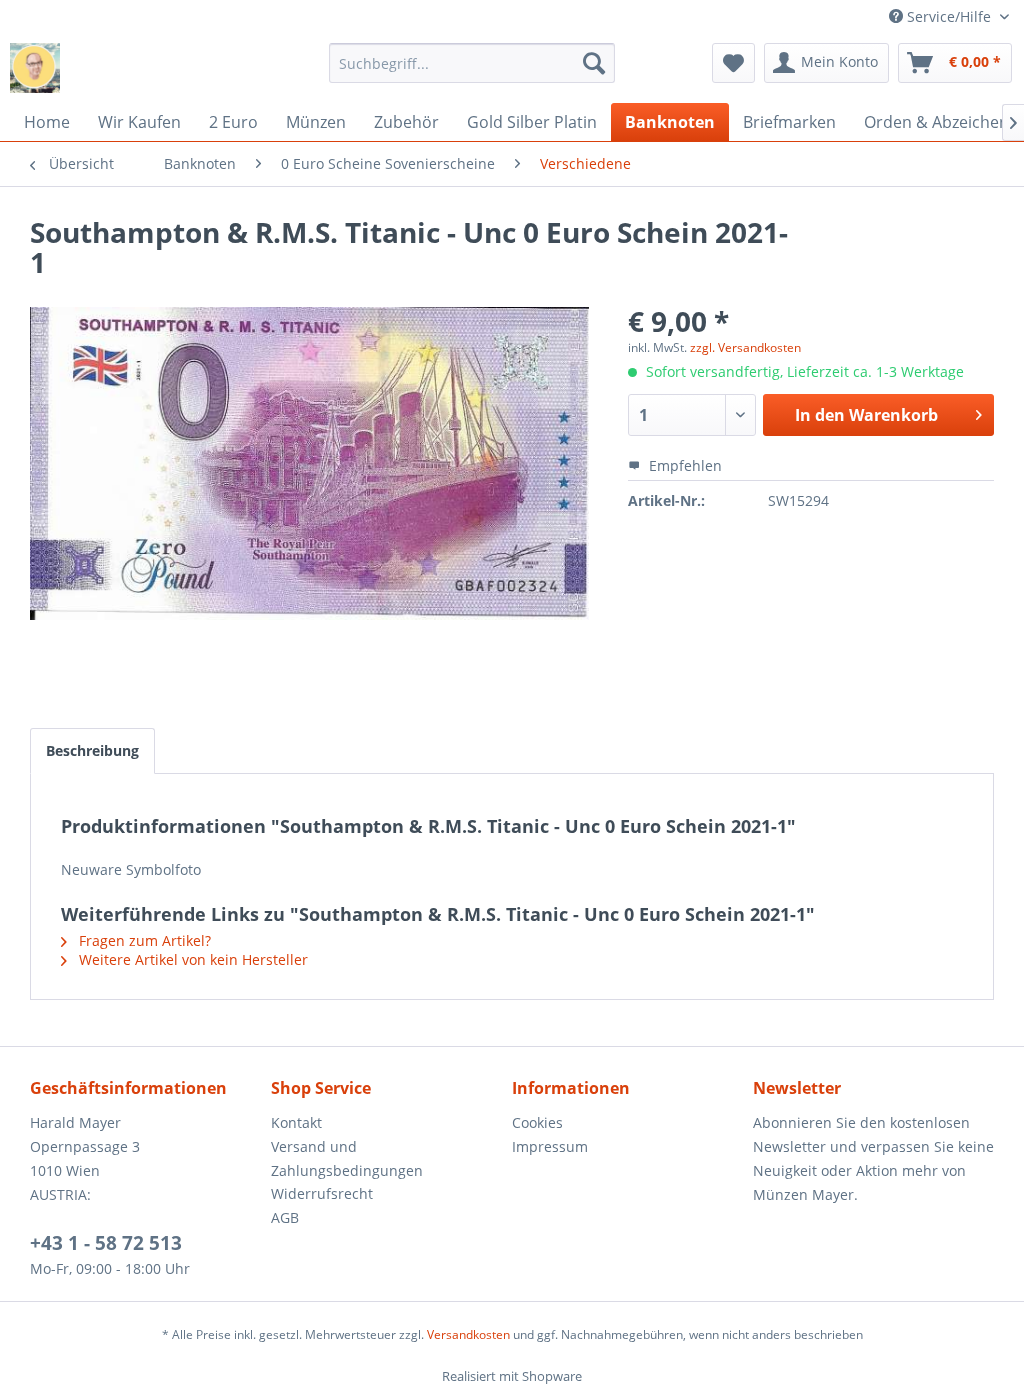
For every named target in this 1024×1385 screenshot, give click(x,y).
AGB (285, 1217)
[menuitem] (472, 63)
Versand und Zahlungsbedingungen (347, 1158)
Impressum (550, 1146)
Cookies (537, 1122)
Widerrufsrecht (322, 1193)
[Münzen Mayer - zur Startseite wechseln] (35, 68)
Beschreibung (92, 750)
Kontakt (296, 1122)
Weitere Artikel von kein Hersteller (191, 959)
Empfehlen (683, 465)
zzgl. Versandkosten (745, 347)
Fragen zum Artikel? (143, 940)
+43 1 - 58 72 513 (106, 1243)
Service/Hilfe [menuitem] (949, 16)
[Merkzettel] (733, 63)
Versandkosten (468, 1334)
